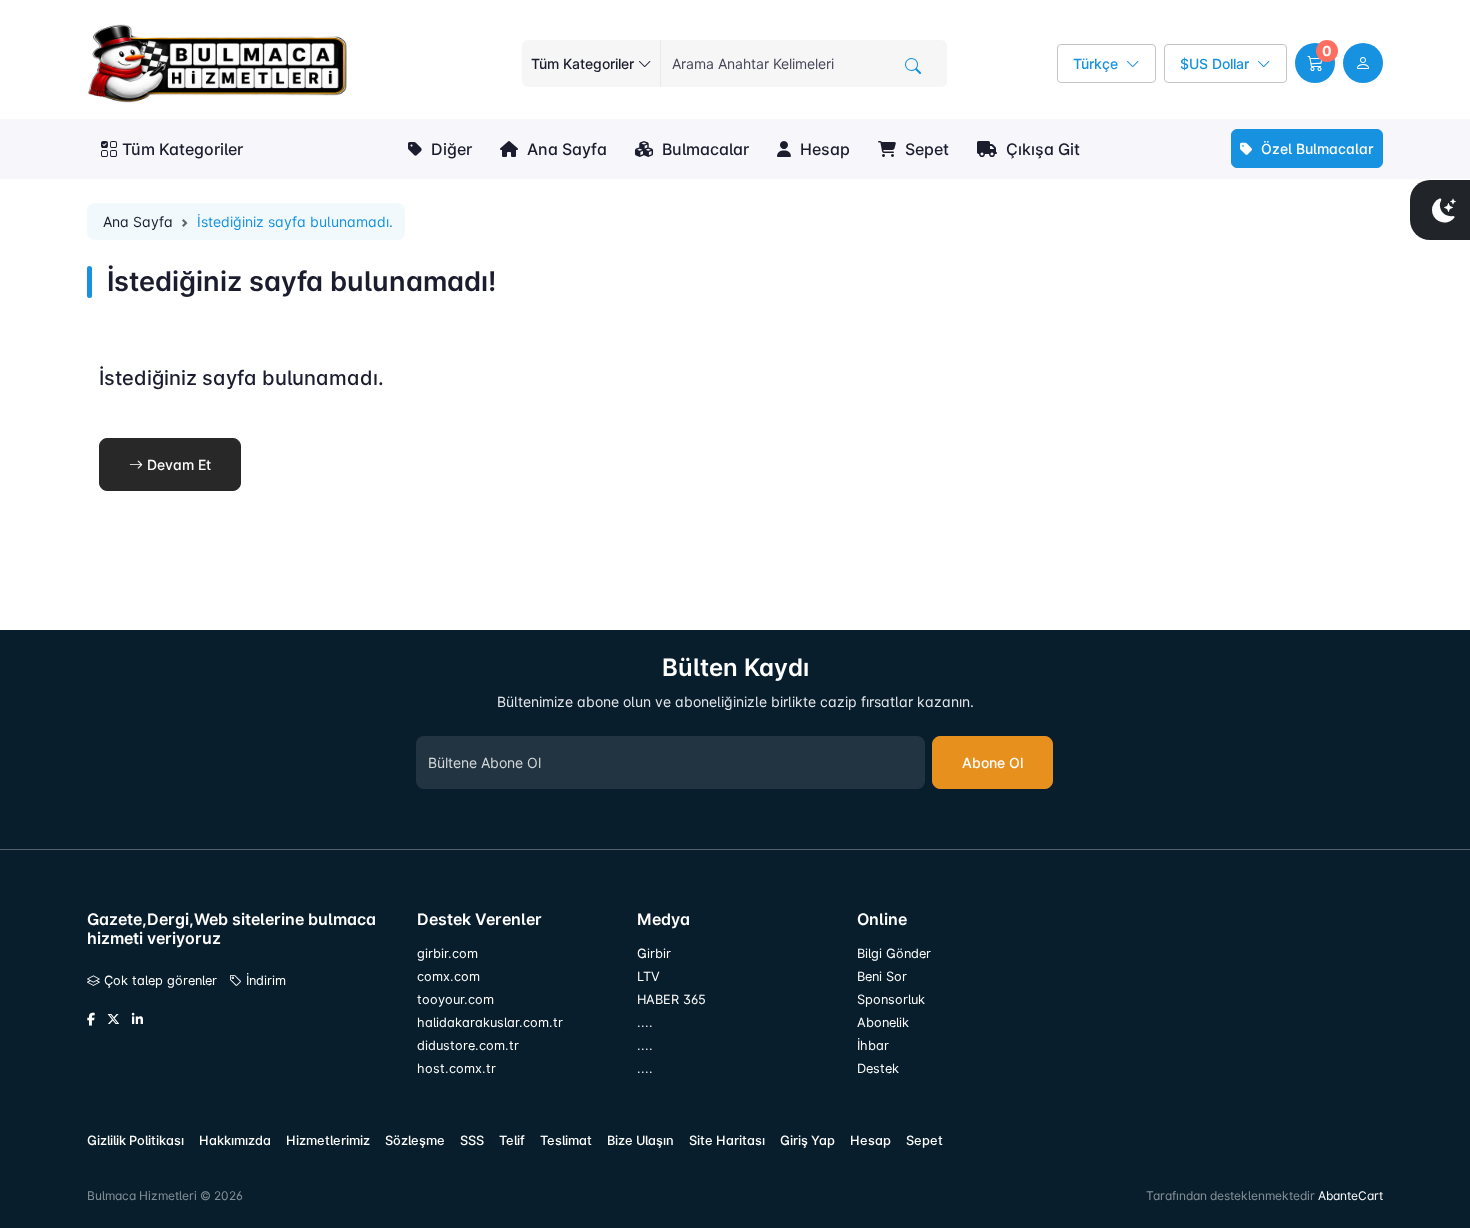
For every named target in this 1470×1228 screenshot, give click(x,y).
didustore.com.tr (468, 1045)
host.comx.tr (456, 1068)
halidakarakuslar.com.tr (490, 1022)
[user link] (1363, 63)
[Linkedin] (137, 1020)
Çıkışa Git (1041, 149)
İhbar (873, 1045)
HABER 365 (671, 999)
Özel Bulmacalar (1315, 148)
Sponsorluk (891, 999)
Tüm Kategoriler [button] (182, 149)
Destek (878, 1068)
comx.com (448, 976)
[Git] (913, 66)
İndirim (264, 980)
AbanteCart (1350, 1195)
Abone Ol (992, 762)
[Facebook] (91, 1020)
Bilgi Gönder (894, 953)
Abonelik (883, 1022)
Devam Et (177, 464)
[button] (1315, 63)
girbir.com (447, 953)
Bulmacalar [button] (703, 149)
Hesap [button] (823, 149)
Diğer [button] (449, 149)
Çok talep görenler (158, 980)
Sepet (925, 149)
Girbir (654, 953)
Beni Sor (882, 976)
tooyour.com (455, 999)
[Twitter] (113, 1020)
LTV (648, 976)
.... (645, 1022)
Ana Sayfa (565, 149)
